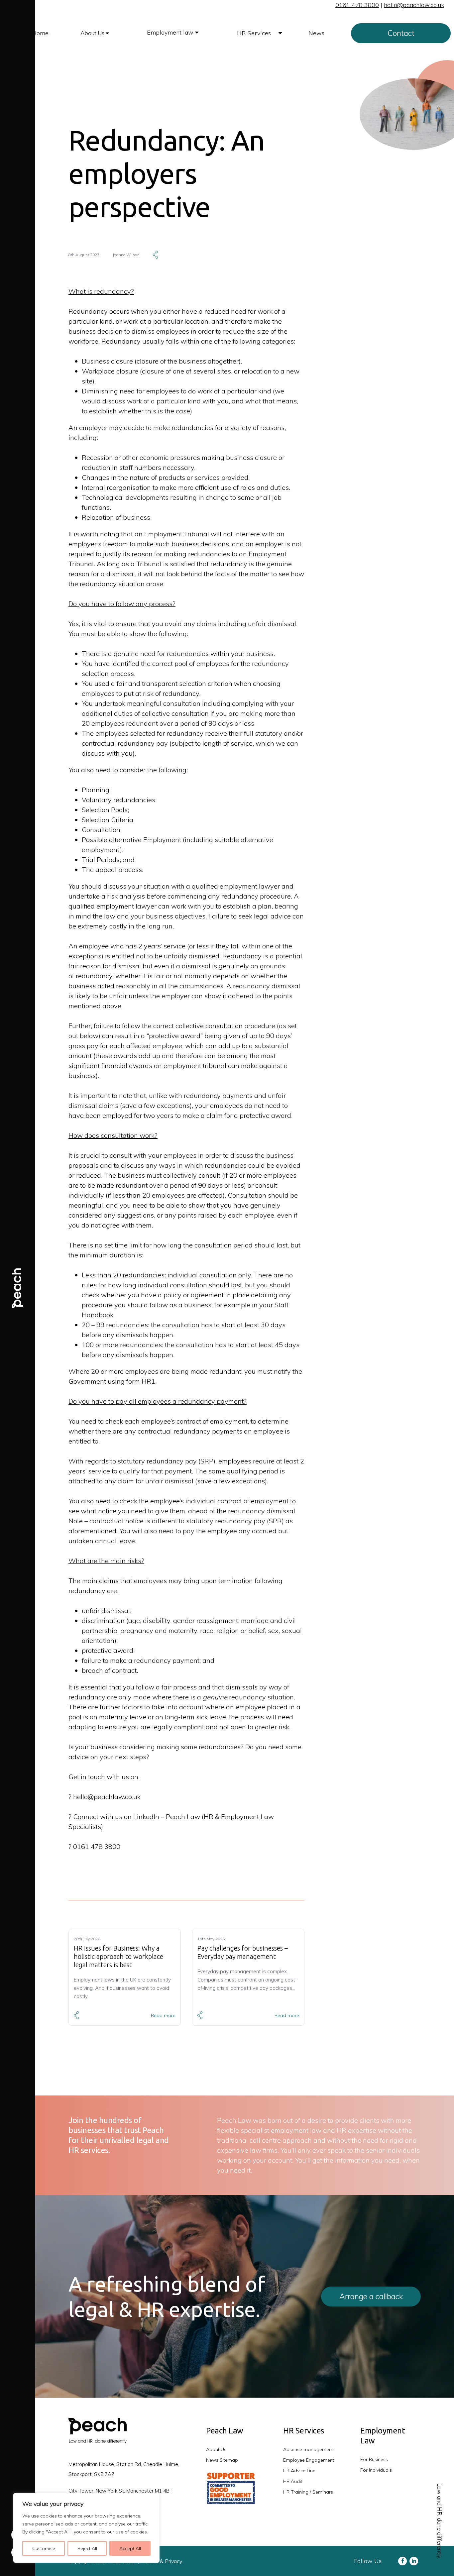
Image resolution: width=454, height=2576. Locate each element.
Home (40, 33)
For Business (374, 2459)
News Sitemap (222, 2460)
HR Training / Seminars (308, 2492)
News (316, 33)
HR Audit (293, 2481)
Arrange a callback (371, 2296)
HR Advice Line (299, 2471)
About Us (93, 33)
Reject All (87, 2548)
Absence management (308, 2449)
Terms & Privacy (163, 2561)
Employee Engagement (309, 2460)
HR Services (255, 33)
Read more (163, 2015)
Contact (401, 33)
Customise (44, 2548)
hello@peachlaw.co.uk (414, 5)
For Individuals (376, 2470)
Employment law (171, 32)
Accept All (130, 2548)
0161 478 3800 (357, 5)
